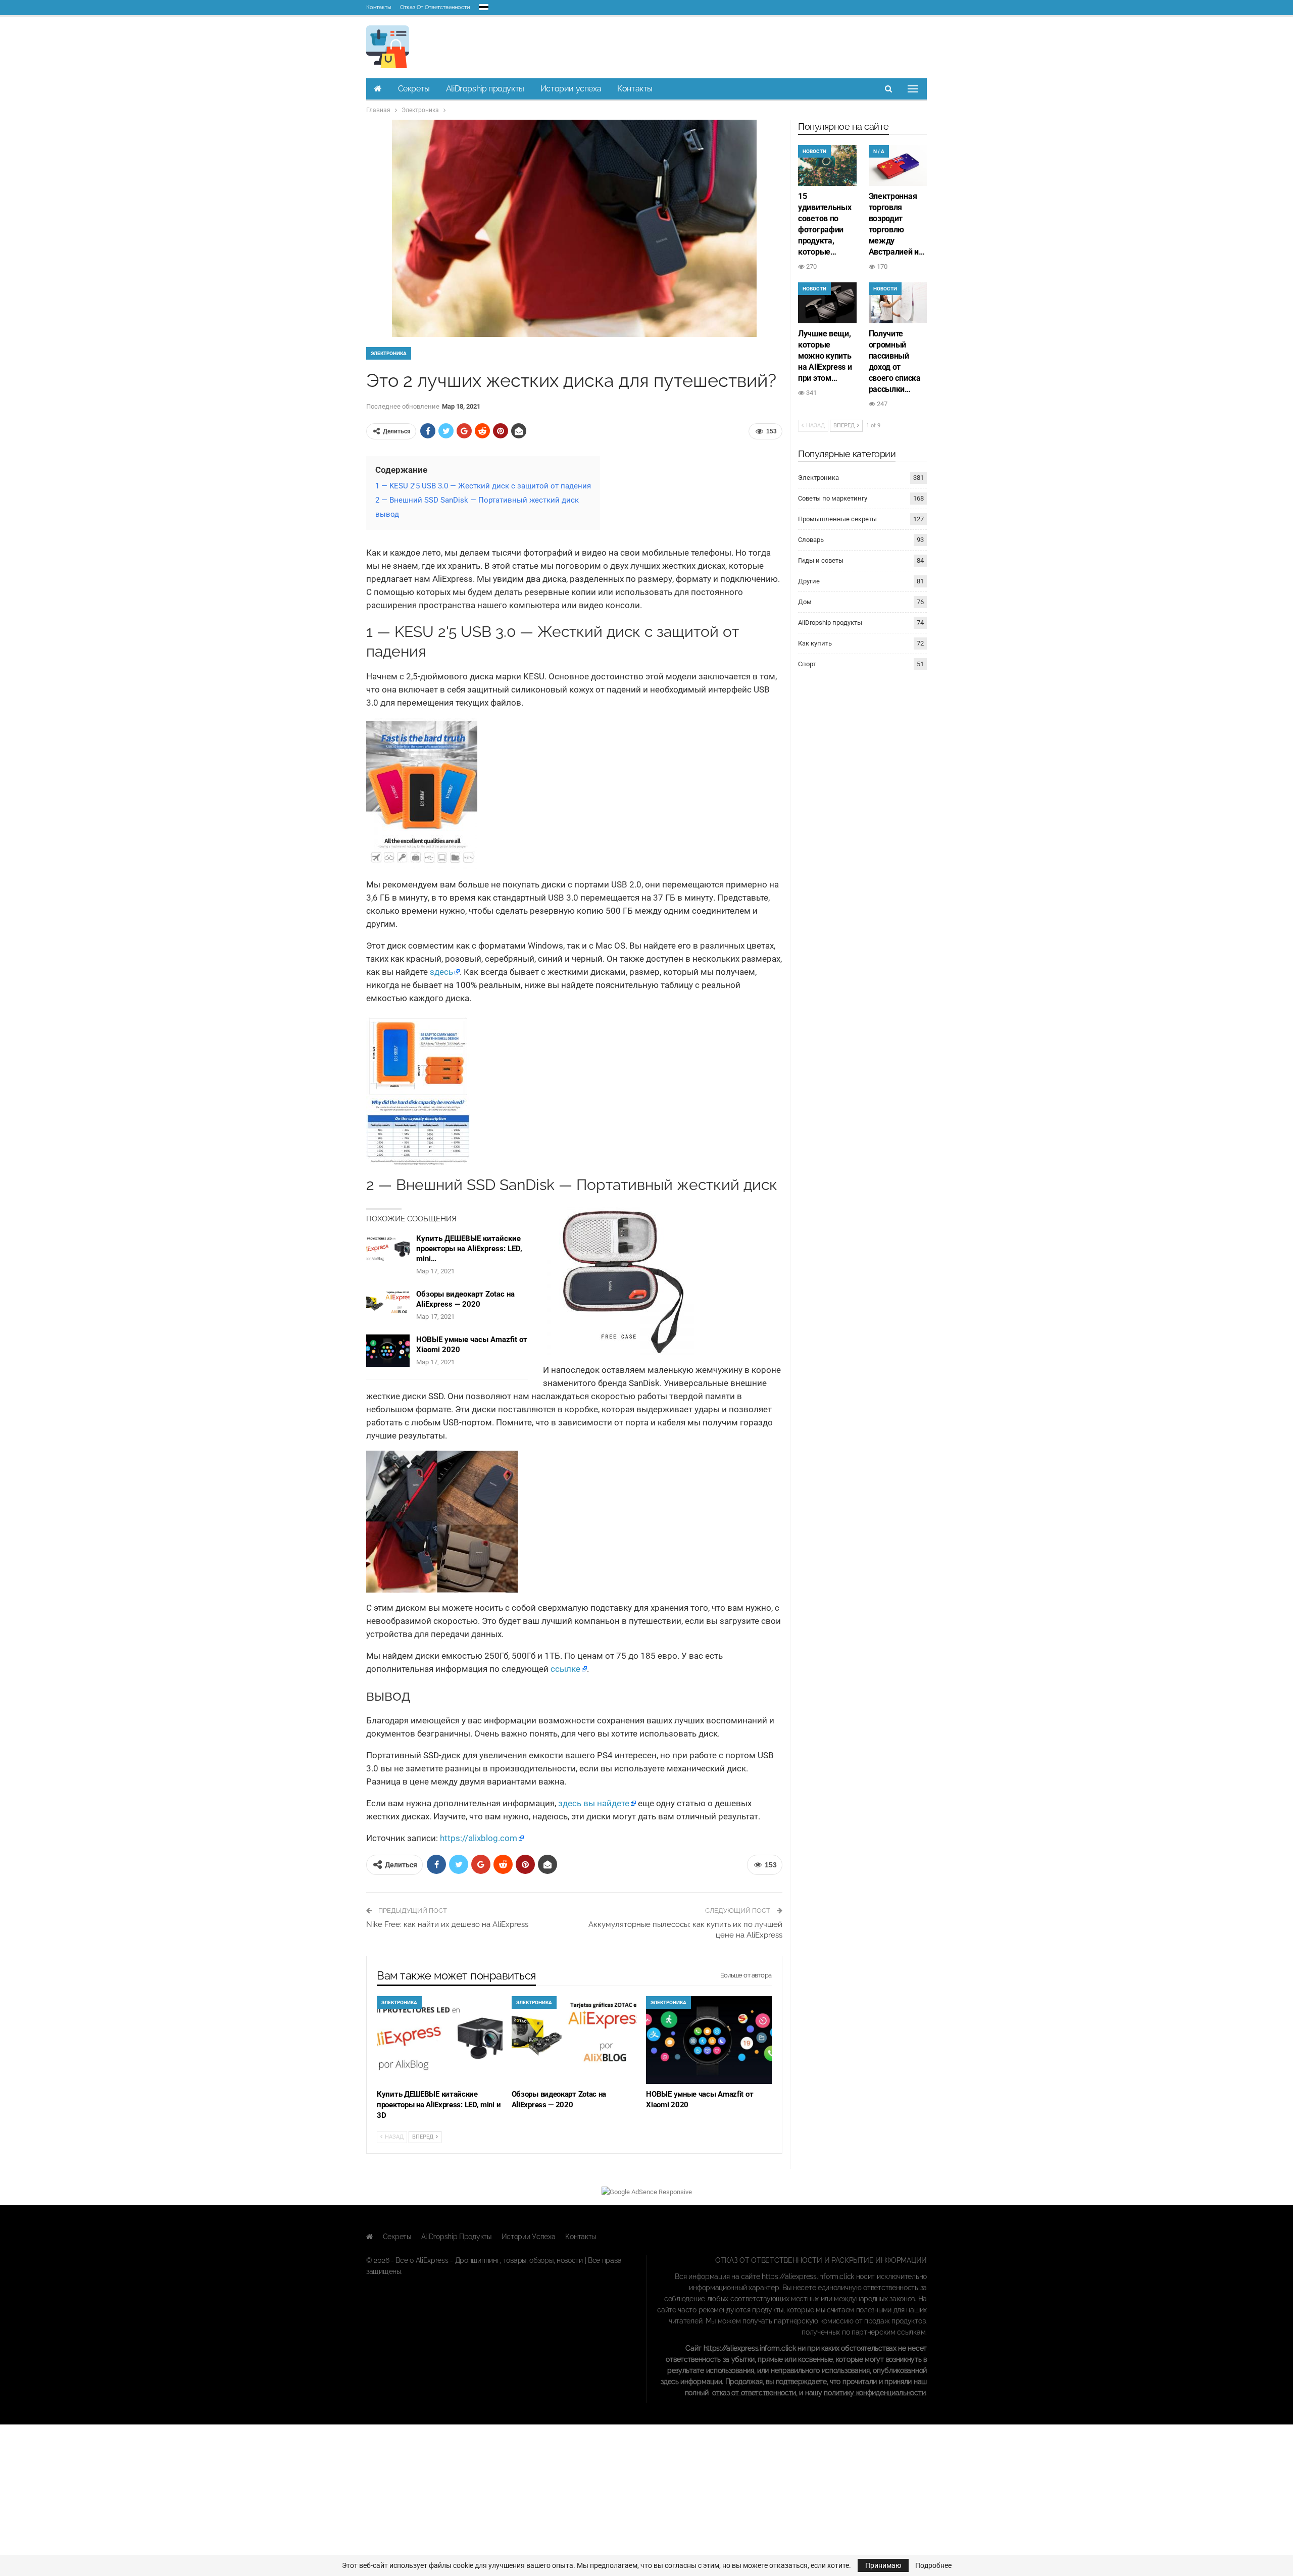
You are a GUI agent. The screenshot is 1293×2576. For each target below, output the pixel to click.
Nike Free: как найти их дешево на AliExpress (447, 1924)
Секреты (414, 89)
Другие (809, 581)
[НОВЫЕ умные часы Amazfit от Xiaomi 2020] (388, 1351)
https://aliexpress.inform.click (808, 2276)
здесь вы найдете (594, 1803)
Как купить (815, 643)
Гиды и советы (821, 560)
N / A (879, 151)
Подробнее (933, 2565)
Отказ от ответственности (435, 7)
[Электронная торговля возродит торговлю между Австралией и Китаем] (898, 165)
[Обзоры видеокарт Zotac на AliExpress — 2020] (388, 1305)
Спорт (807, 664)
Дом (805, 602)
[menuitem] (484, 5)
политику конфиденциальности (875, 2393)
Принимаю (883, 2565)
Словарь (811, 540)
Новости (814, 151)
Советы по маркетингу (833, 498)
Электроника (389, 353)
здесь (441, 972)
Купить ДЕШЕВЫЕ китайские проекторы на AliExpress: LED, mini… (469, 1249)
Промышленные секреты (837, 519)
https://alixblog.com (479, 1838)
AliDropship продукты (485, 89)
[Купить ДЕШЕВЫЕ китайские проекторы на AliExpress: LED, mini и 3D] (388, 1250)
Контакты (379, 7)
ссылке (565, 1669)
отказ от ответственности (754, 2393)
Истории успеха (571, 89)
